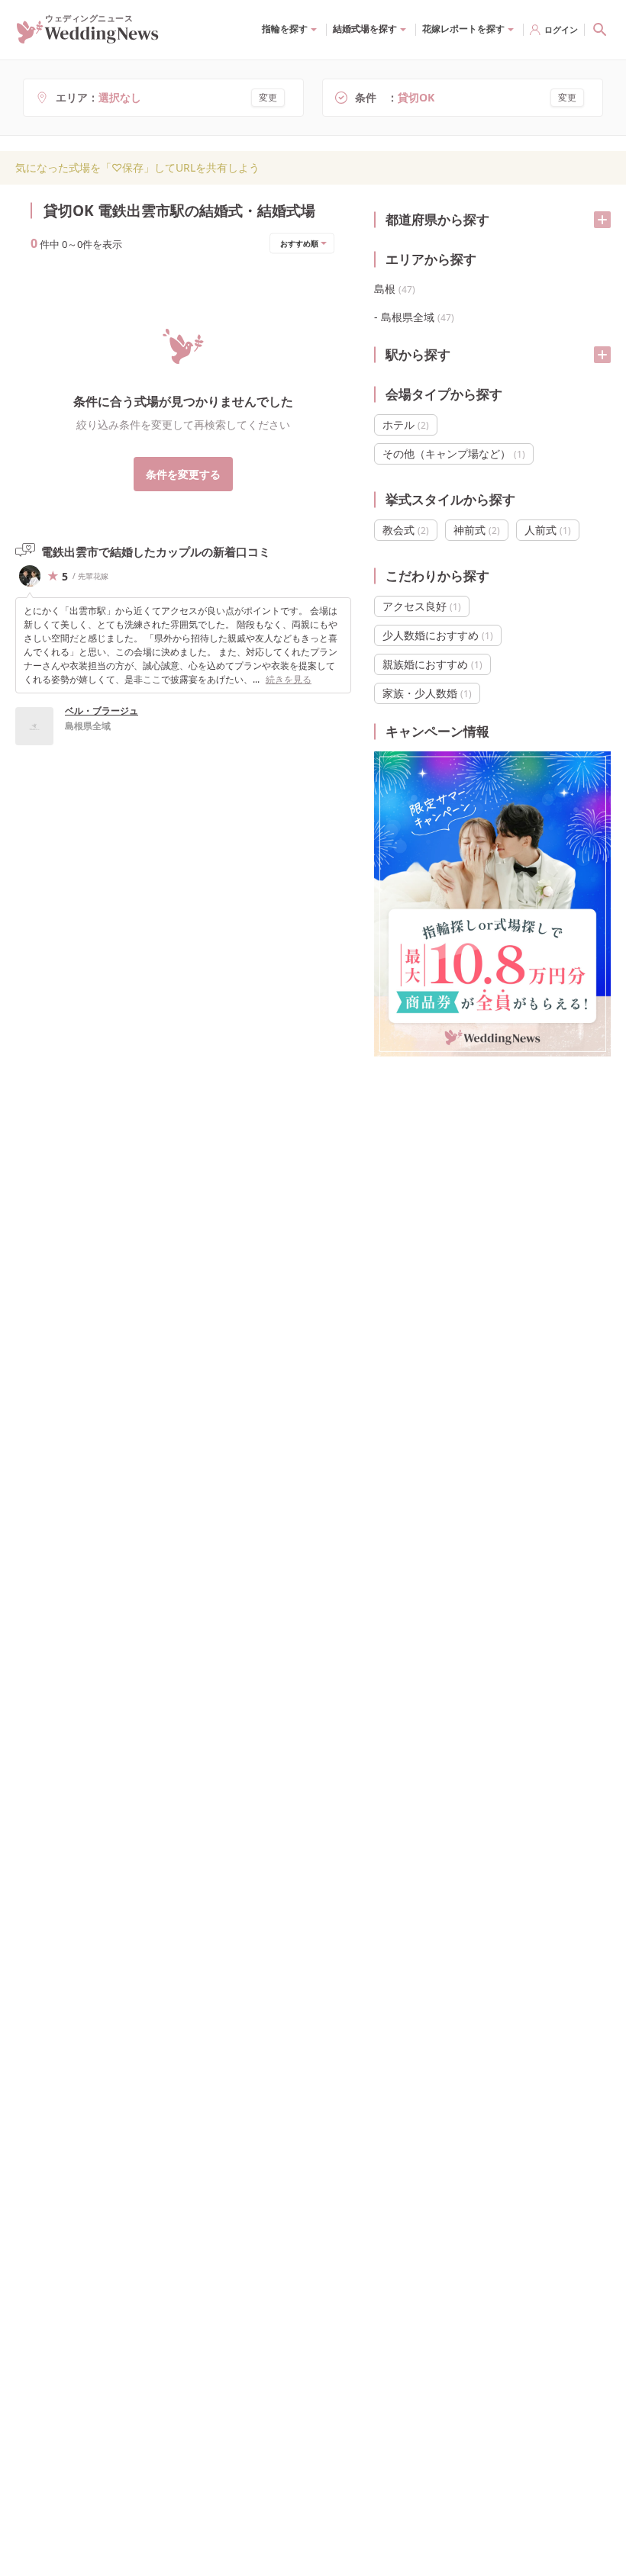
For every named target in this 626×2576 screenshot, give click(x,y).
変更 (268, 97)
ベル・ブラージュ (102, 711)
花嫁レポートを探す (463, 29)
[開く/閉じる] (602, 220)
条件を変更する (183, 474)
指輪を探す (285, 29)
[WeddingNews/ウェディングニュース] (88, 37)
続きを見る (289, 679)
